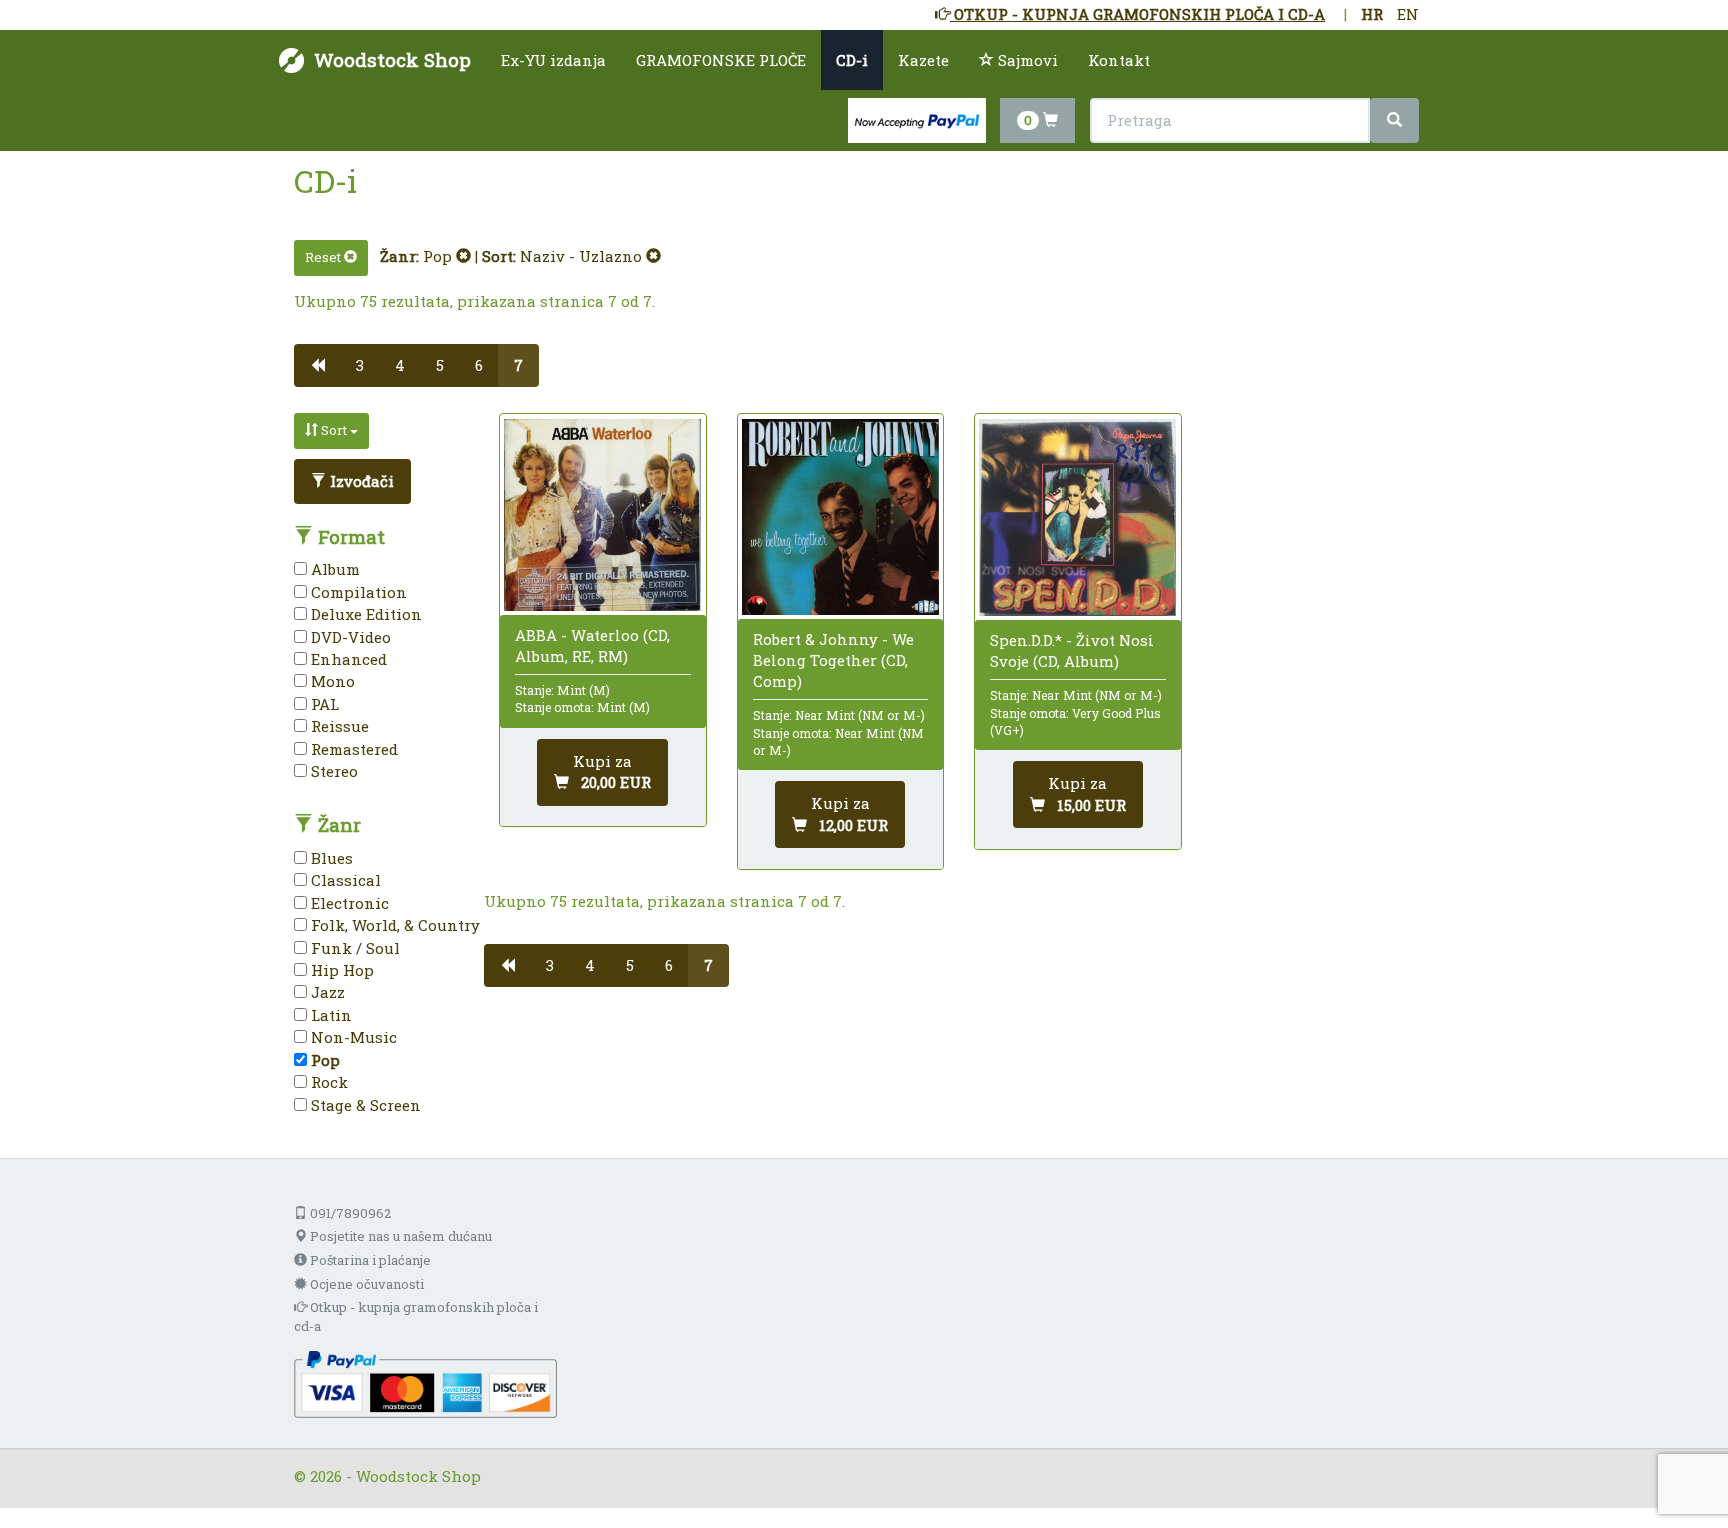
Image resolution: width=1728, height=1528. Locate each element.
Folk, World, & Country (393, 925)
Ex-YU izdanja (553, 60)
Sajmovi (1026, 60)
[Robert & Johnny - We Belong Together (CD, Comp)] (840, 517)
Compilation (357, 592)
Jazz (326, 992)
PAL (323, 704)
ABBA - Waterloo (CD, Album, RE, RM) (592, 645)
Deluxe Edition (364, 614)
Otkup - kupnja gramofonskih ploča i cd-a (416, 1316)
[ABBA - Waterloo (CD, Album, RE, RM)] (602, 515)
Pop (439, 256)
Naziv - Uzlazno (583, 256)
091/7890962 (349, 1213)
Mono (331, 681)
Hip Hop (340, 970)
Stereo (332, 771)
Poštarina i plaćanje (369, 1260)
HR (1372, 14)
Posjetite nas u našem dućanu (399, 1236)
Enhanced (347, 659)
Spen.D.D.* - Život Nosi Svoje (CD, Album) (1072, 650)
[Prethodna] (317, 365)
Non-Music (352, 1037)
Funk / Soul (353, 948)
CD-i (852, 60)
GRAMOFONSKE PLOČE (721, 60)
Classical (344, 880)
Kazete (923, 60)
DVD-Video (349, 637)
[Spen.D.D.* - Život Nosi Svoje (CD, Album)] (1077, 517)
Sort (334, 430)
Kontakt (1119, 60)
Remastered (352, 749)
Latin (329, 1015)
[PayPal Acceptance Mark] (425, 1382)
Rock (327, 1082)
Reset (324, 257)
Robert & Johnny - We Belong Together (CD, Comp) (833, 660)
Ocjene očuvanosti (365, 1284)
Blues (330, 858)
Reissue (338, 726)
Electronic (348, 903)
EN (1408, 14)
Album (333, 569)
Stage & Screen (364, 1105)
